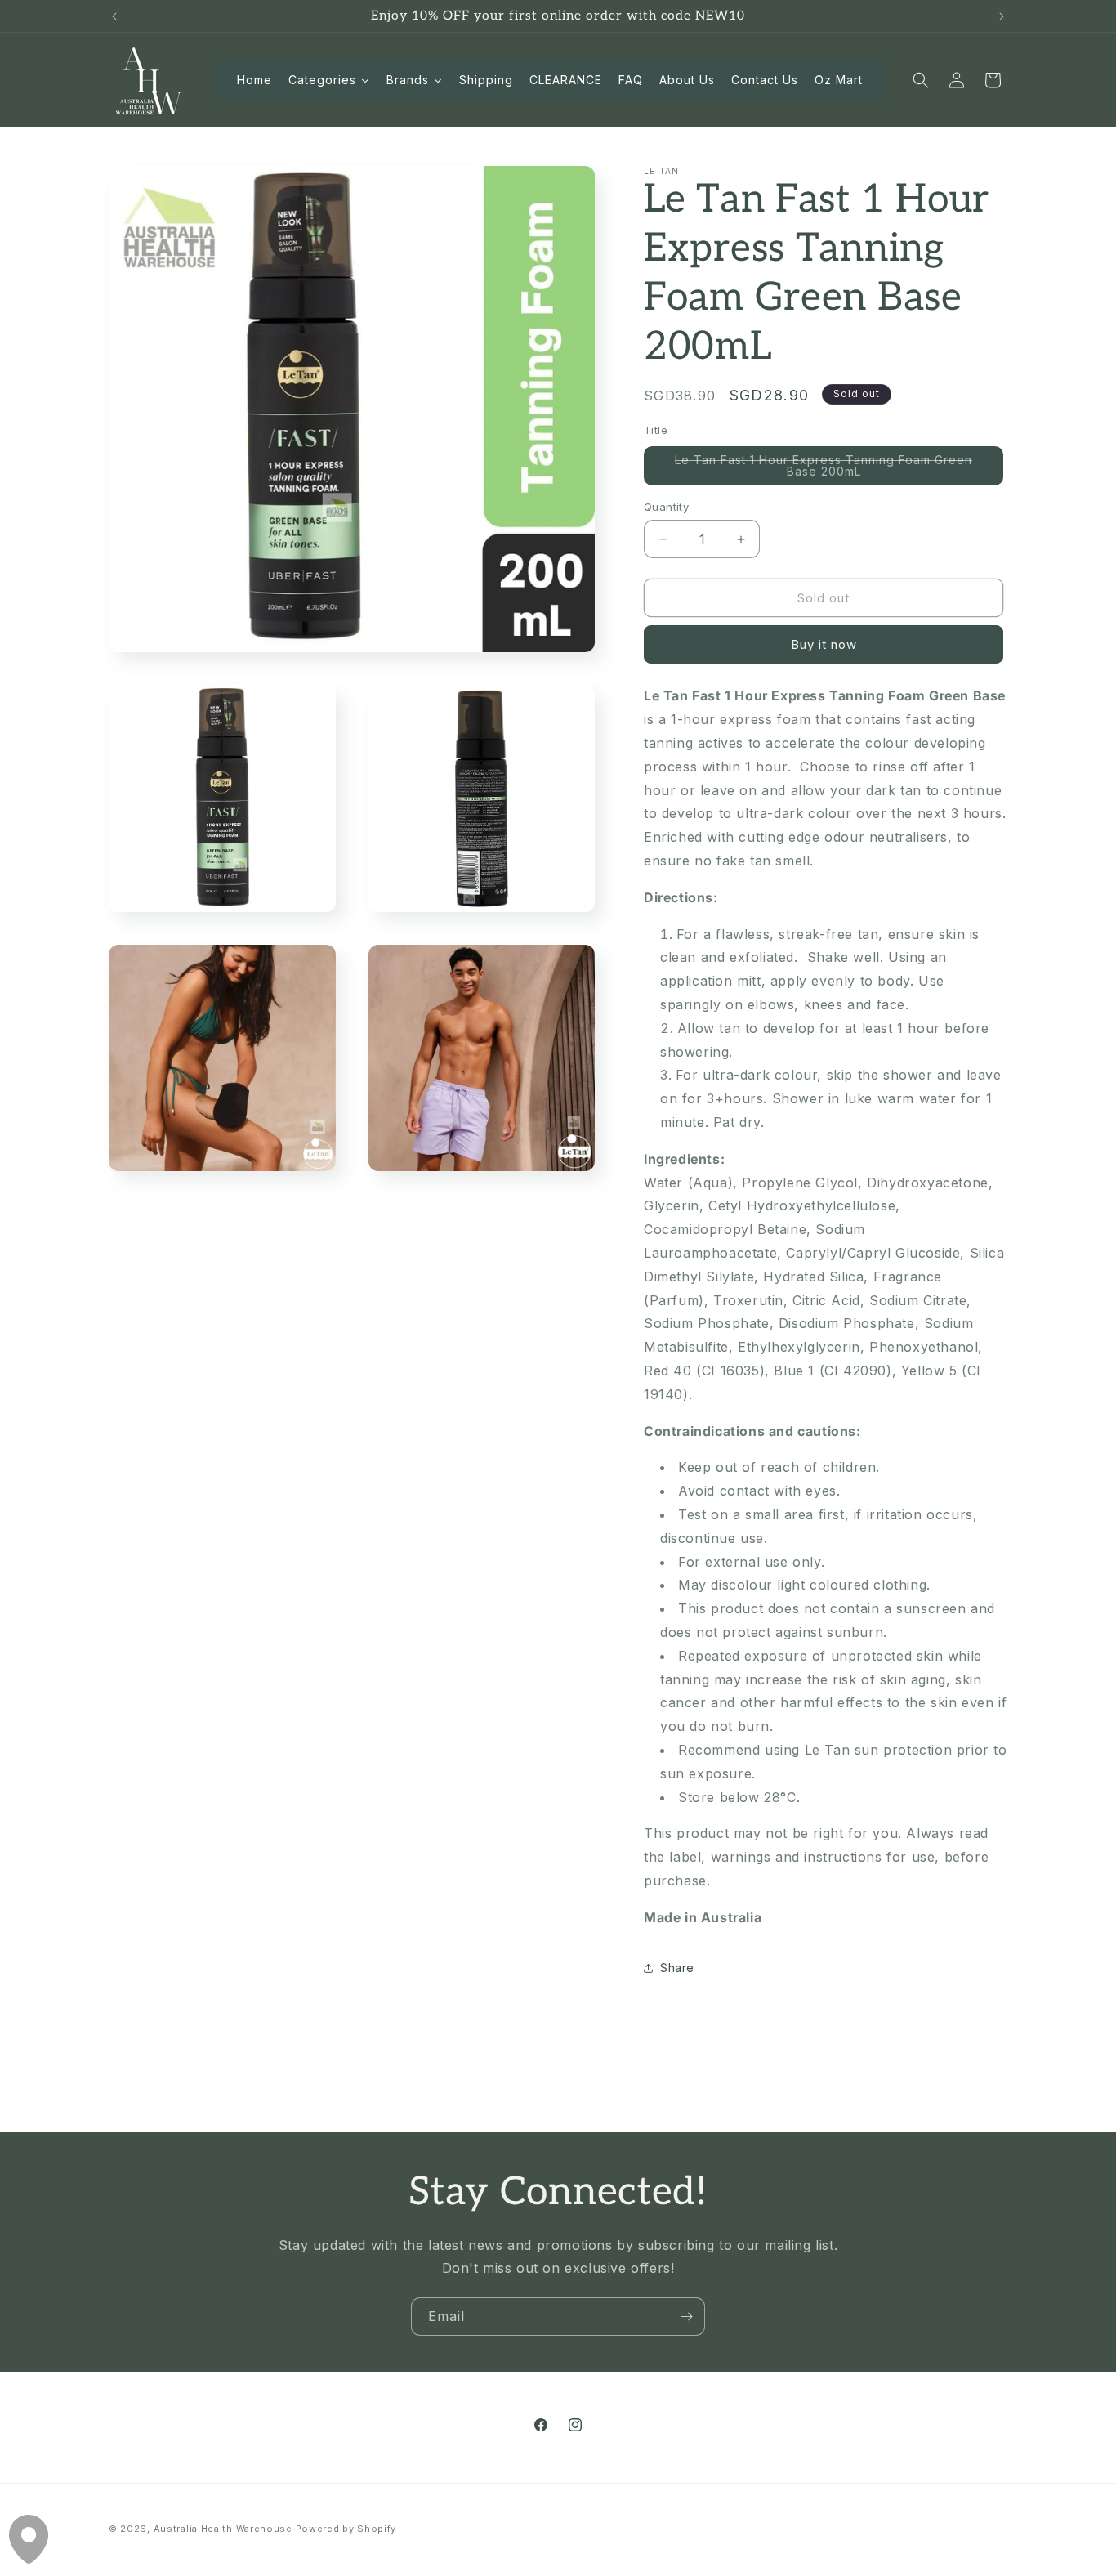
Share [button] (677, 1968)
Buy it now (824, 644)
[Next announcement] (1002, 16)
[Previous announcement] (114, 16)
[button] (921, 80)
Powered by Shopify (346, 2529)
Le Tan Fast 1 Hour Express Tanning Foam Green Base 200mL (824, 469)
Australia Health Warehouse (223, 2529)
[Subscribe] (686, 2317)
